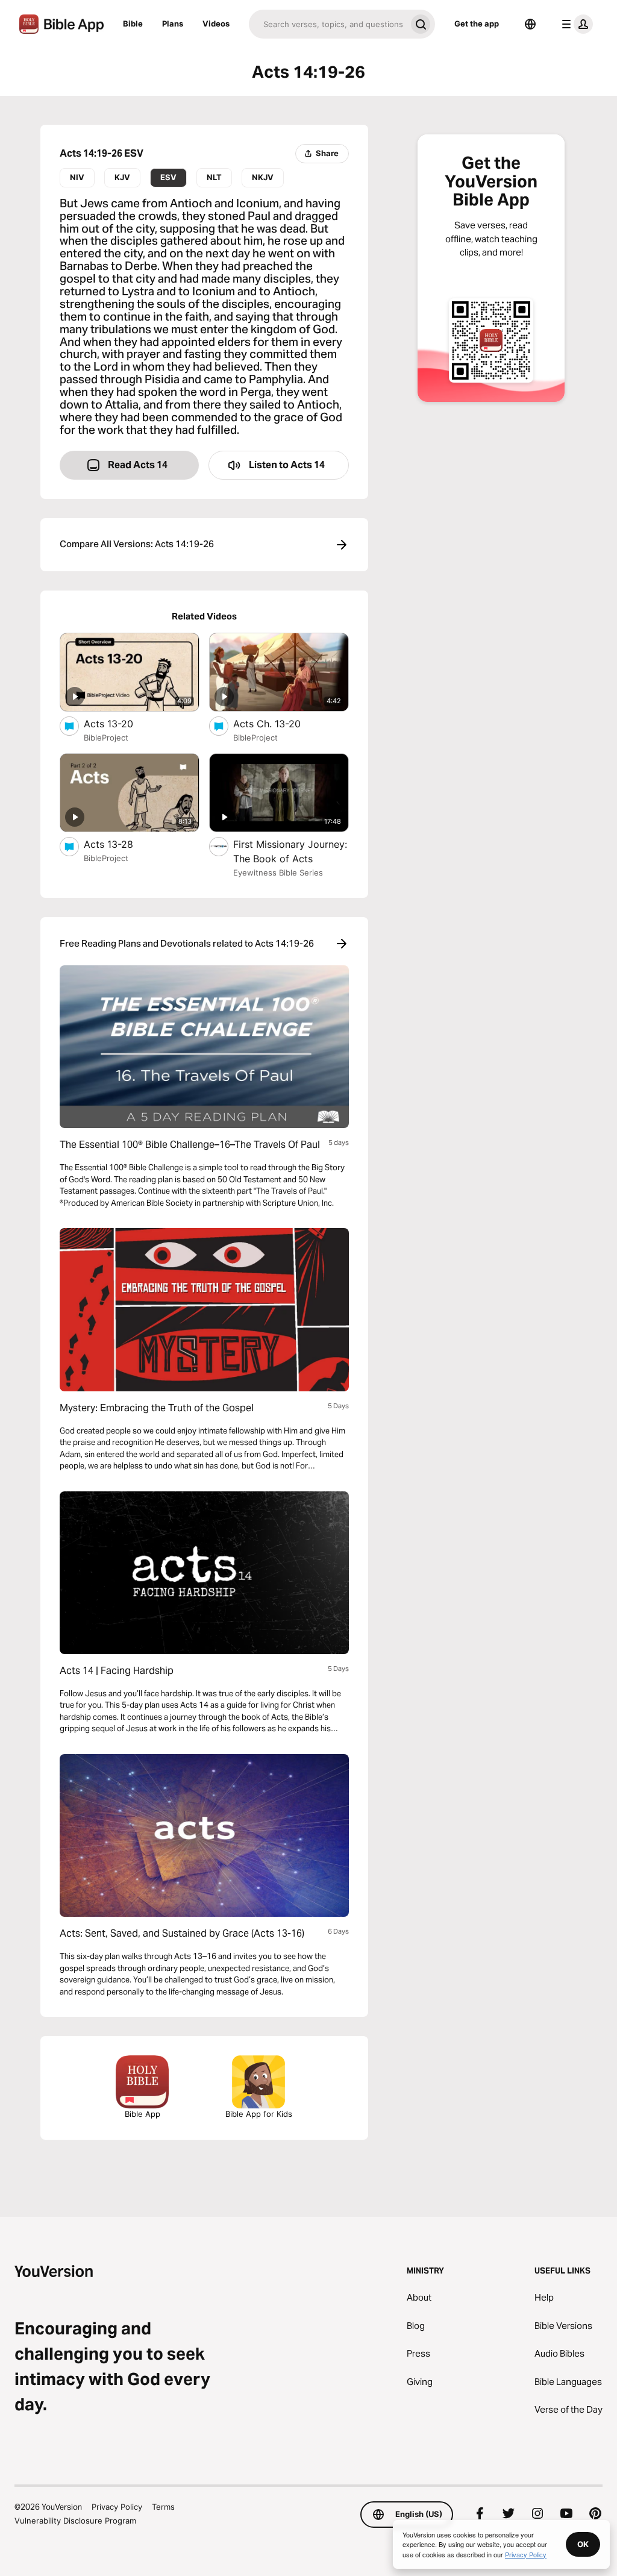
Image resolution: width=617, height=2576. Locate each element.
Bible (133, 24)
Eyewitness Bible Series (278, 873)
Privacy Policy (117, 2507)
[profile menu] (575, 24)
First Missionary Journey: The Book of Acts (290, 851)
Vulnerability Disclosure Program (75, 2521)
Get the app (477, 24)
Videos (216, 24)
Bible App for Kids (259, 2114)
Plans (173, 24)
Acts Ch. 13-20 (280, 723)
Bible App (143, 2114)
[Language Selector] (530, 24)
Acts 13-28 (120, 844)
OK (583, 2544)
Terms (163, 2507)
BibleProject (106, 738)
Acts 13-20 (121, 723)
